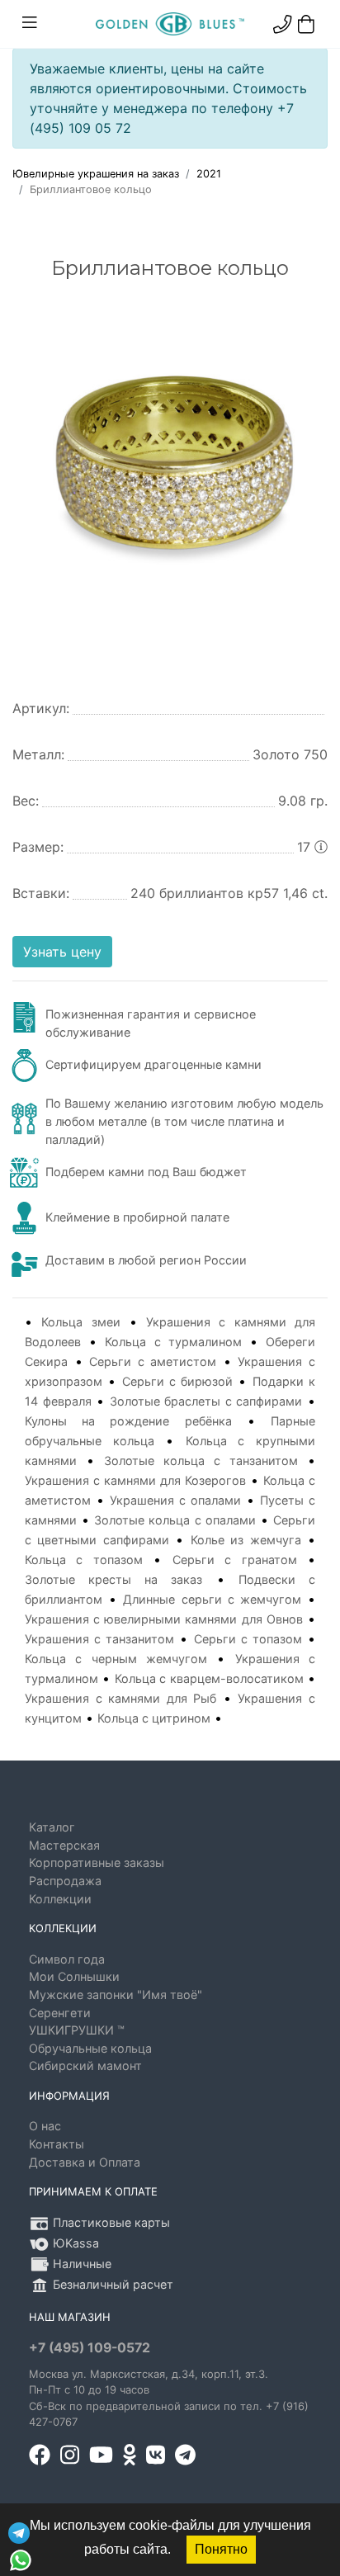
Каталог (52, 1827)
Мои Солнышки (74, 1976)
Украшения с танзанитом (99, 1639)
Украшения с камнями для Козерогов (135, 1480)
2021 (209, 174)
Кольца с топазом (84, 1560)
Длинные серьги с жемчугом (212, 1599)
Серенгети (60, 2013)
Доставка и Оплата (85, 2162)
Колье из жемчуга (246, 1540)
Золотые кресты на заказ (114, 1579)
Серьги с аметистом (153, 1361)
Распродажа (65, 1881)
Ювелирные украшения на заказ (96, 174)
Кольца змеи (80, 1322)
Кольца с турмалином (173, 1342)
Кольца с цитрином (154, 1718)
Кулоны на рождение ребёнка (128, 1421)
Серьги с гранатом (235, 1560)
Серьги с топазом (248, 1639)
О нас (45, 2126)
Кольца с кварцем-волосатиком (209, 1678)
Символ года (67, 1959)
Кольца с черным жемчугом (116, 1659)
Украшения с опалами (175, 1500)
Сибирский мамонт (85, 2066)
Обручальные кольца (90, 2048)
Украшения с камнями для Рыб (120, 1698)
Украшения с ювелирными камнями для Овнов (164, 1619)
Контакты (57, 2144)
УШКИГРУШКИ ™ (77, 2030)
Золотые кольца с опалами (175, 1520)
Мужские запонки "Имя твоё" (116, 1995)
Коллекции (60, 1899)
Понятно (221, 2549)
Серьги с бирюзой (178, 1381)
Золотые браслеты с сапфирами (206, 1401)
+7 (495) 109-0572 (90, 2348)
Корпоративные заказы (97, 1862)
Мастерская (64, 1845)
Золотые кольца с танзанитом (201, 1461)
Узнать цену (62, 952)
